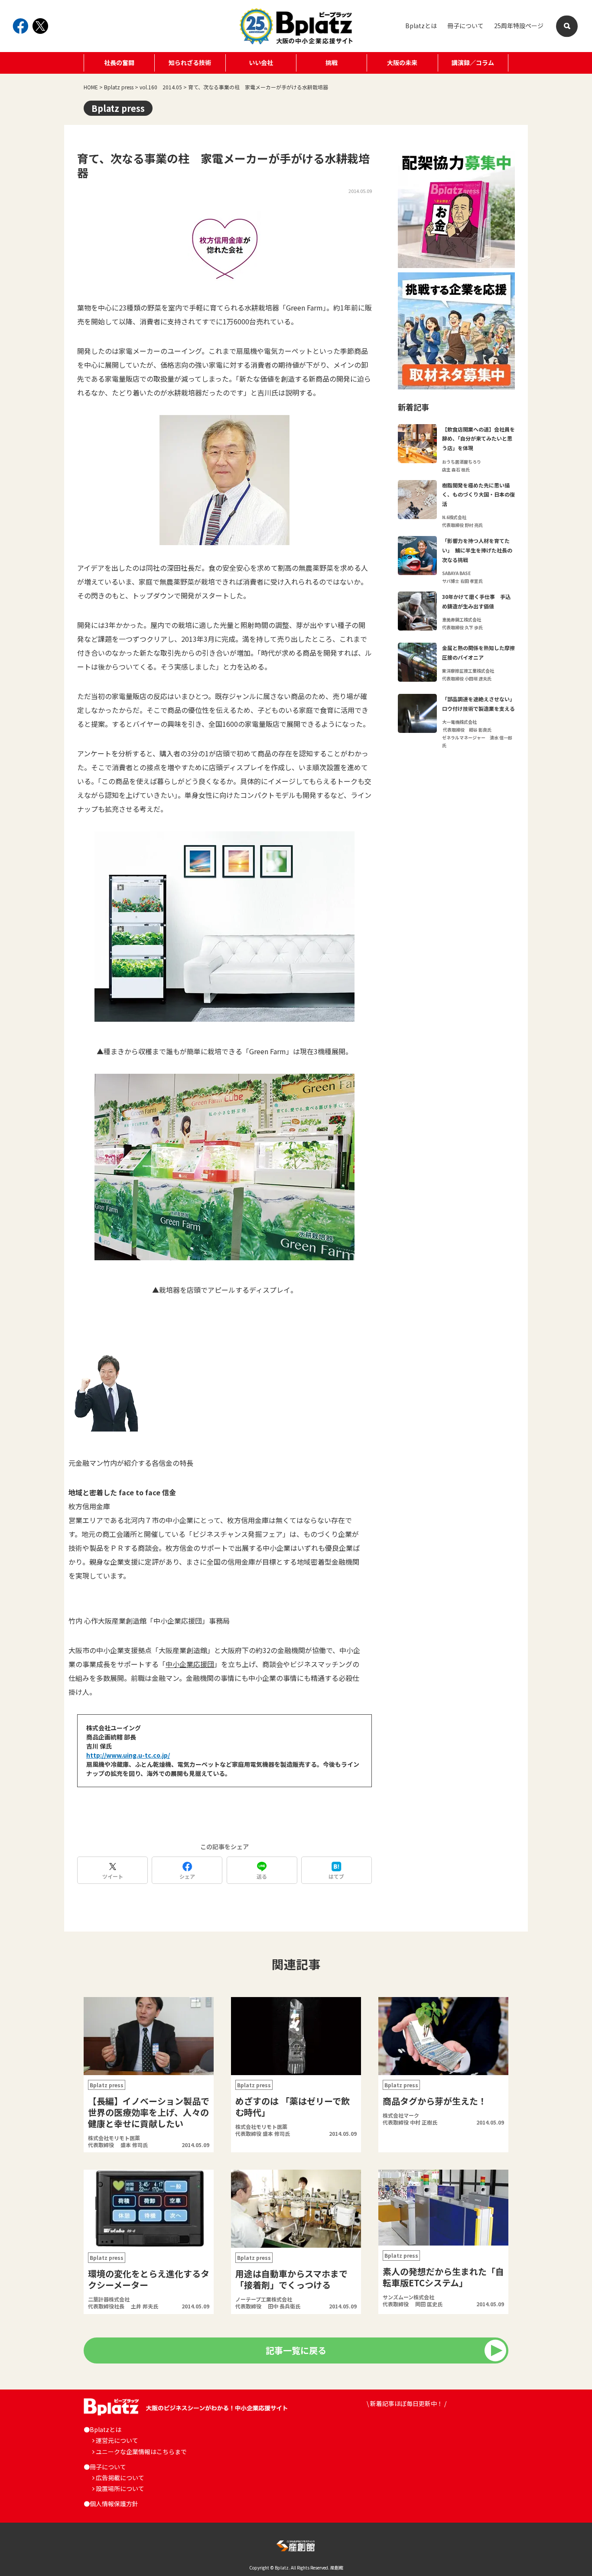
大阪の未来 (402, 62)
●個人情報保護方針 (111, 2504)
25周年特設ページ (519, 26)
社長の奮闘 (119, 62)
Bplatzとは (421, 26)
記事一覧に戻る (296, 2350)
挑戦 (332, 62)
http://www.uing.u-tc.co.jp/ (128, 1755)
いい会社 (261, 62)
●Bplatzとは (102, 2429)
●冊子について (105, 2467)
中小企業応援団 (190, 1664)
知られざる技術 (190, 62)
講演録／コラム (473, 62)
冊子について (465, 26)
